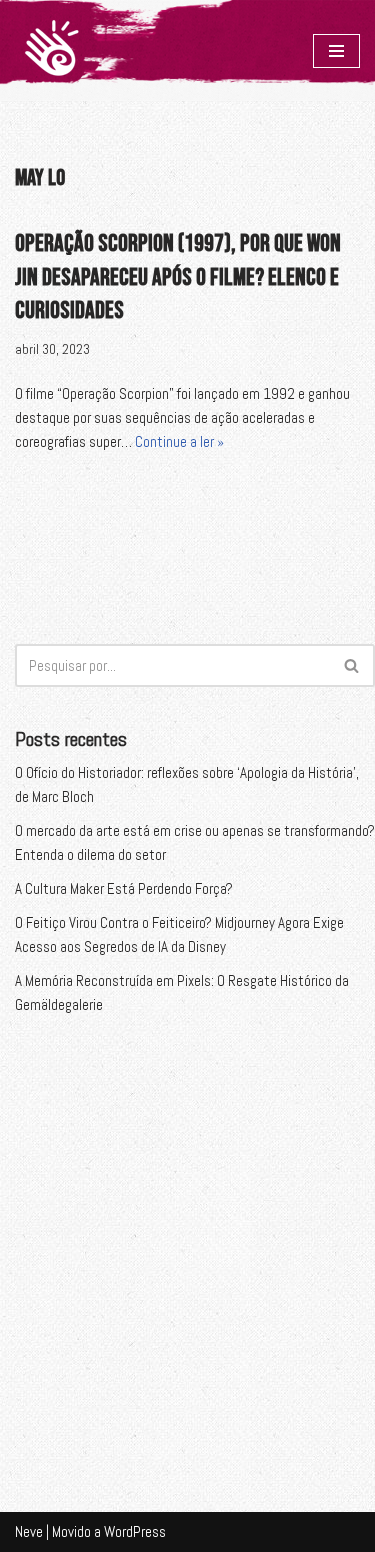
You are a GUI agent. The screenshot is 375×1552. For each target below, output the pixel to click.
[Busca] (352, 665)
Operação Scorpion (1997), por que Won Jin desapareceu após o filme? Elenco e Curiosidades (178, 277)
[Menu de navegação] (336, 51)
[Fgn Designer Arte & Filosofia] (52, 50)
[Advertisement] (187, 1244)
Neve (29, 1531)
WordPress (135, 1531)
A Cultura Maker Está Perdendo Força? (124, 888)
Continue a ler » (179, 441)
